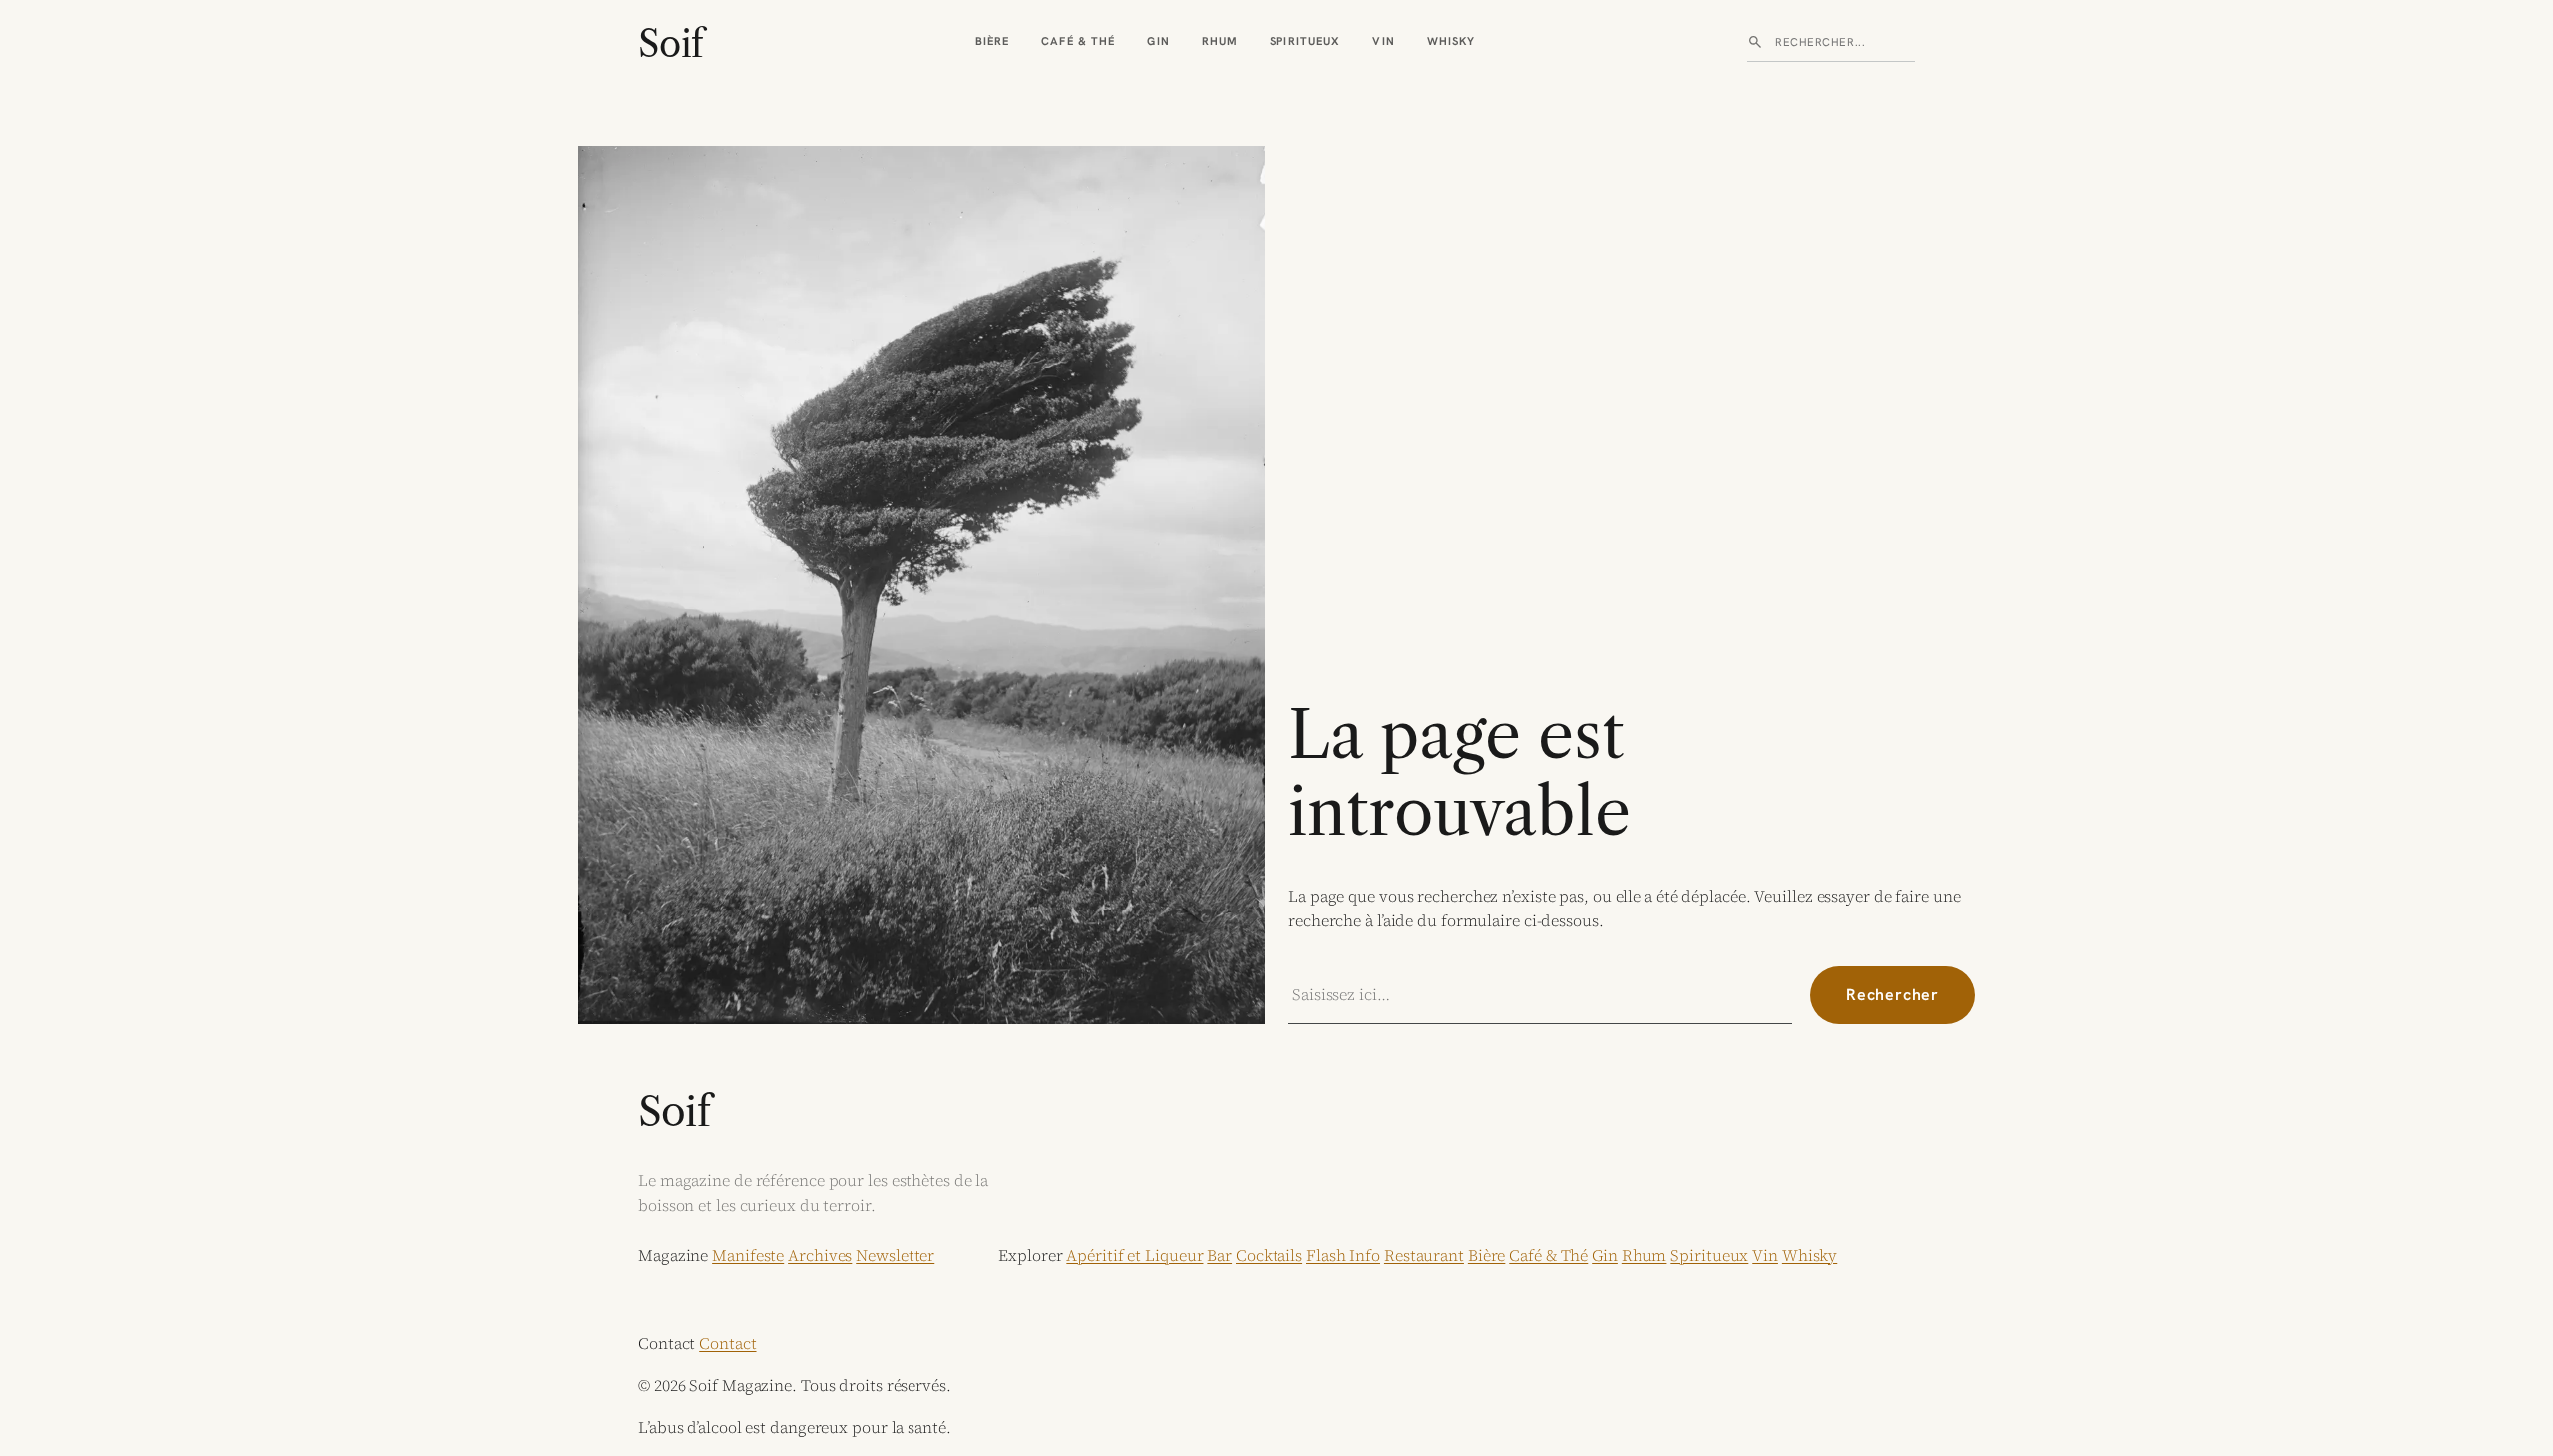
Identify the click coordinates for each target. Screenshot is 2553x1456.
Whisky (1452, 41)
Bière (993, 41)
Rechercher (1892, 995)
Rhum (1220, 41)
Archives (820, 1255)
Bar (1219, 1255)
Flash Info (1343, 1255)
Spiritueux (1305, 41)
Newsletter (895, 1255)
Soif (671, 44)
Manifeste (748, 1255)
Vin (1383, 41)
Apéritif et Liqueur (1134, 1255)
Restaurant (1424, 1255)
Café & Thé (1078, 41)
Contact (728, 1343)
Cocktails (1269, 1255)
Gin (1158, 41)
